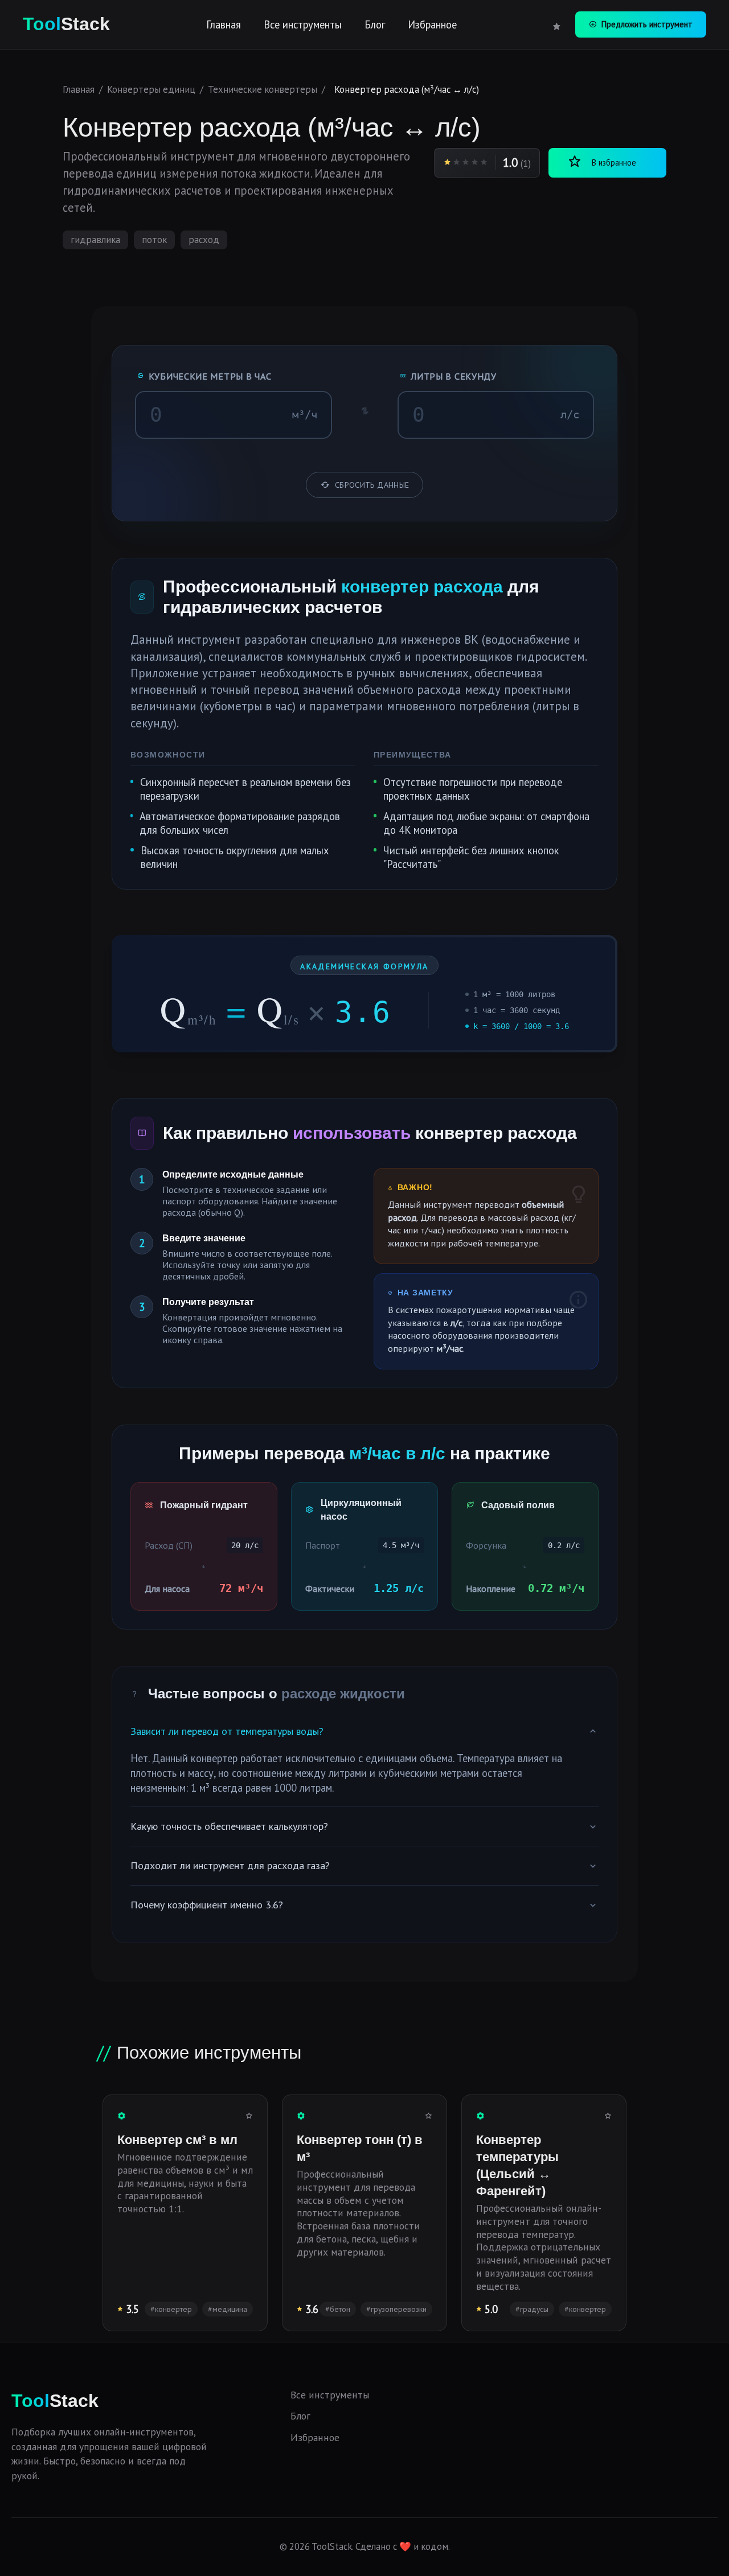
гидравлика (95, 240)
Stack (66, 24)
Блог (375, 24)
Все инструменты (303, 24)
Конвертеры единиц (151, 89)
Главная (224, 24)
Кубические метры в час (210, 376)
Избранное (432, 24)
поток (154, 240)
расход (204, 240)
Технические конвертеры (263, 89)
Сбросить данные (372, 485)
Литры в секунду (454, 376)
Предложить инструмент (647, 24)
